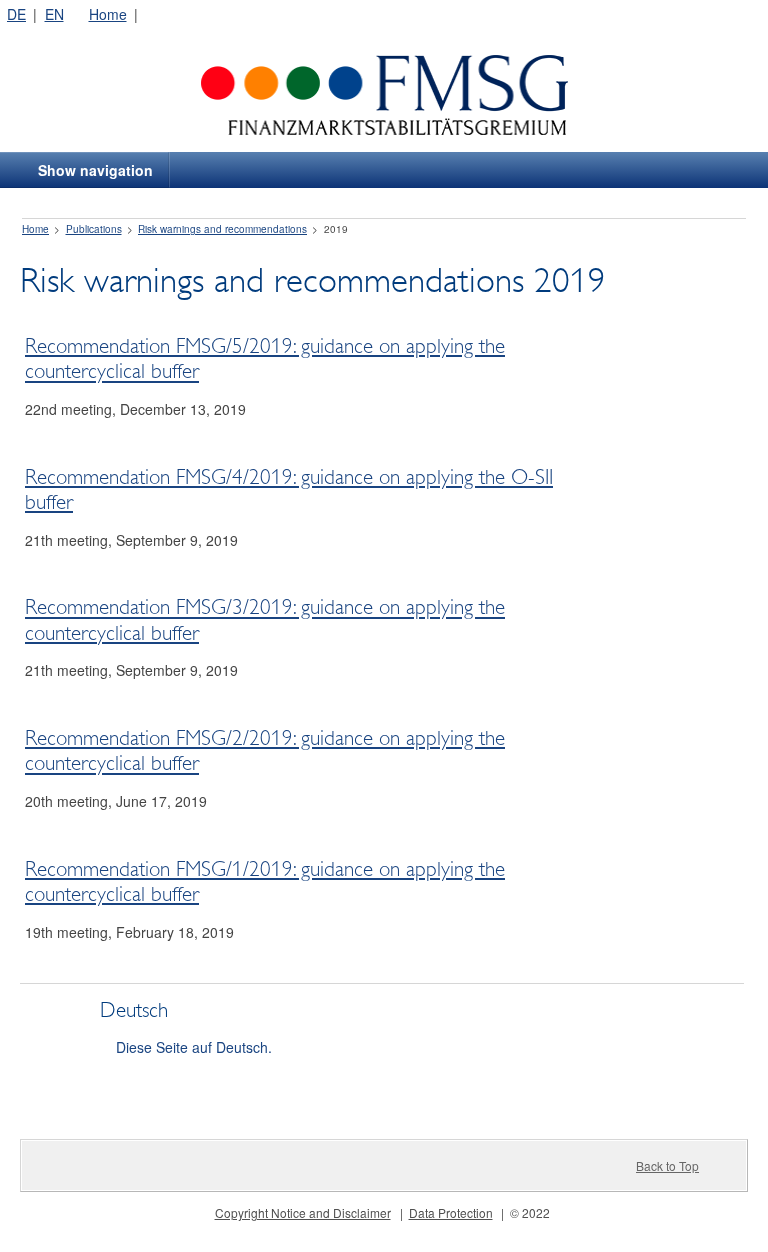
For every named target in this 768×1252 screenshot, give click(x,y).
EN (54, 14)
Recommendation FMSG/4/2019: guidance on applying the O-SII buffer (289, 489)
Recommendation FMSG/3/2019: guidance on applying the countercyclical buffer (265, 620)
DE (16, 14)
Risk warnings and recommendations (222, 229)
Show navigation (95, 170)
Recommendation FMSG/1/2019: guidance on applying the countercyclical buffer (265, 881)
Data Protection (451, 1212)
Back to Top (667, 1165)
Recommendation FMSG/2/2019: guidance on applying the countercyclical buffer (265, 750)
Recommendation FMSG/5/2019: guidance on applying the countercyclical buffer (265, 358)
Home (108, 14)
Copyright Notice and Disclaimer (303, 1212)
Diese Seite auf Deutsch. (194, 1047)
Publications (94, 229)
